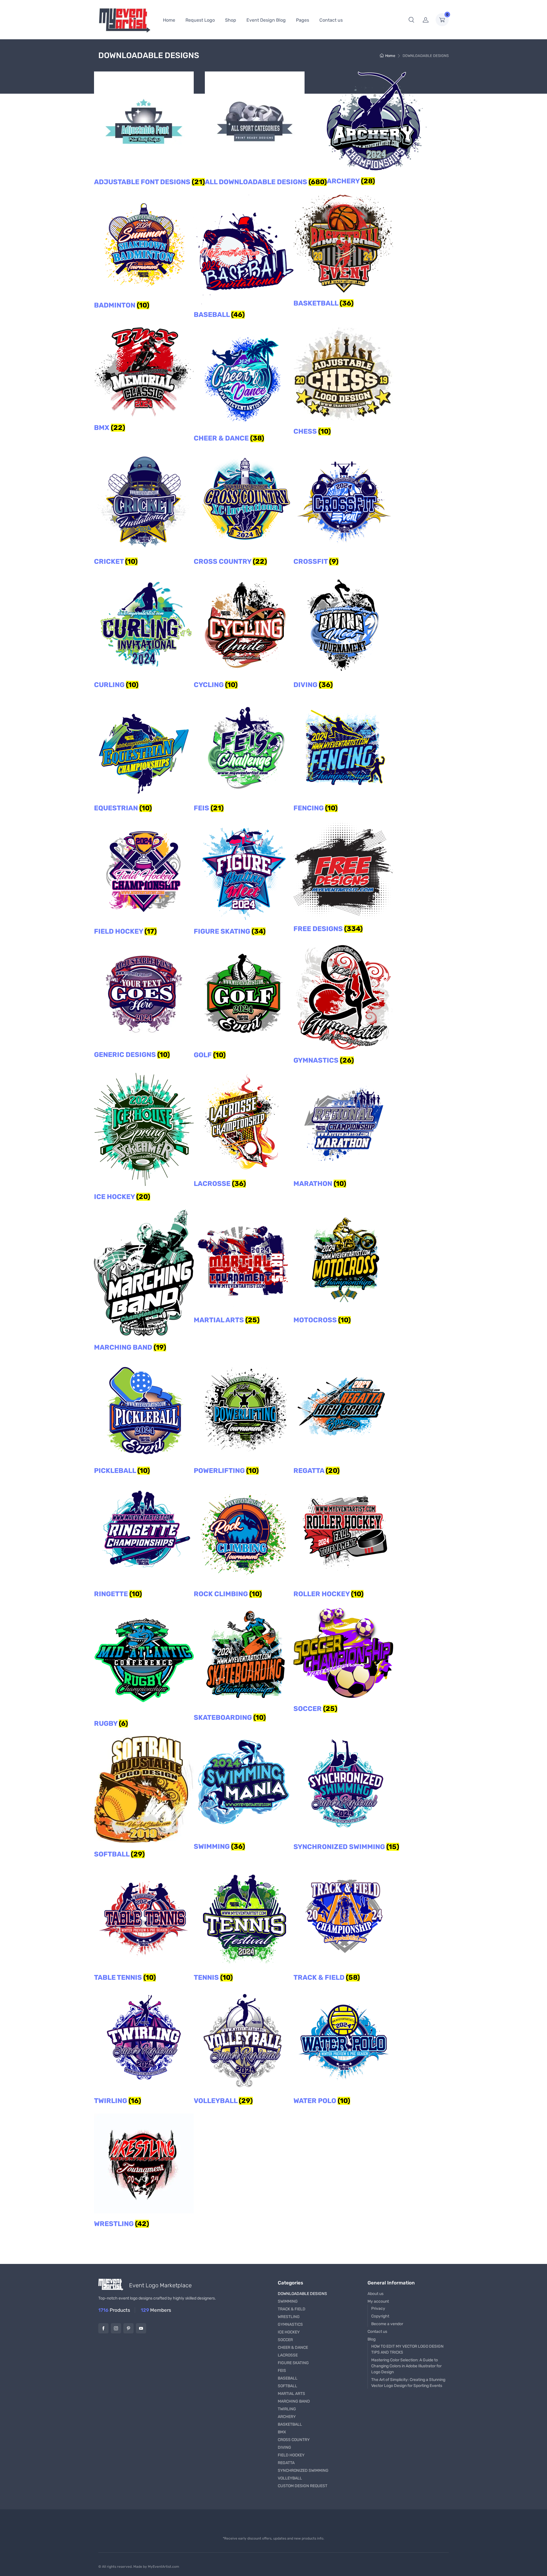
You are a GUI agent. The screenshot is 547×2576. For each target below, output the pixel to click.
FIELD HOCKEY (291, 2455)
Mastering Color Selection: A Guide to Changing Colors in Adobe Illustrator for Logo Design (406, 2366)
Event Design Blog (266, 20)
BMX (282, 2432)
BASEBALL (288, 2378)
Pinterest (128, 2328)
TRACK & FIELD (292, 2309)
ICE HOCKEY (289, 2332)
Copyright (380, 2316)
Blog (372, 2339)
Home (169, 20)
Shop (231, 20)
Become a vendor (387, 2324)
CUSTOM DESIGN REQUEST (303, 2486)
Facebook (103, 2328)
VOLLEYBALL (290, 2478)
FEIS (282, 2371)
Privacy (378, 2308)
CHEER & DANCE (293, 2347)
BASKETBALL (290, 2424)
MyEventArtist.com (164, 2567)
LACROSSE (288, 2355)
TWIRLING (287, 2409)
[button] (411, 20)
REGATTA (286, 2463)
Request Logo (200, 20)
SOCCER (285, 2340)
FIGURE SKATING (293, 2363)
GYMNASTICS (290, 2324)
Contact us (331, 20)
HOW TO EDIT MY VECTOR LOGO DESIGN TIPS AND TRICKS (407, 2349)
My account (378, 2301)
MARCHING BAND (294, 2401)
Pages (303, 20)
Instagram (116, 2328)
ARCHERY (287, 2417)
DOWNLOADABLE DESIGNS (302, 2294)
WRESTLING (289, 2317)
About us (375, 2294)
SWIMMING (288, 2301)
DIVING (284, 2447)
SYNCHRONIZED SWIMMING (303, 2471)
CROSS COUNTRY (294, 2440)
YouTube (141, 2328)
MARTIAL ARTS (291, 2394)
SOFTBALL (287, 2386)
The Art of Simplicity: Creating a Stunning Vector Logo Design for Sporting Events (408, 2383)
